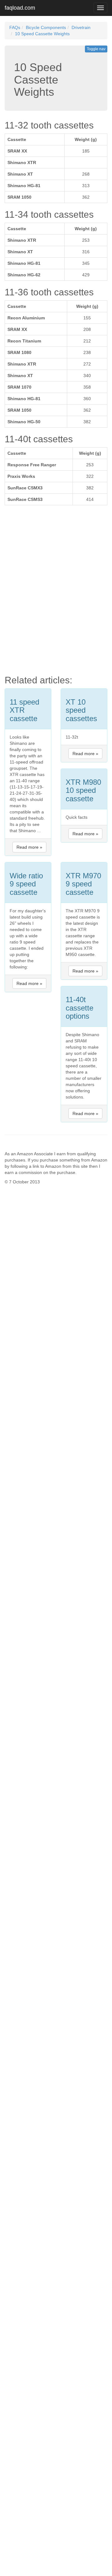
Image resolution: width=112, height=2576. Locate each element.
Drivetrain (81, 27)
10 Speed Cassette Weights (42, 34)
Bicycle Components (46, 27)
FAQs (15, 27)
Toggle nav (96, 49)
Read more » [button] (29, 847)
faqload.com (20, 8)
